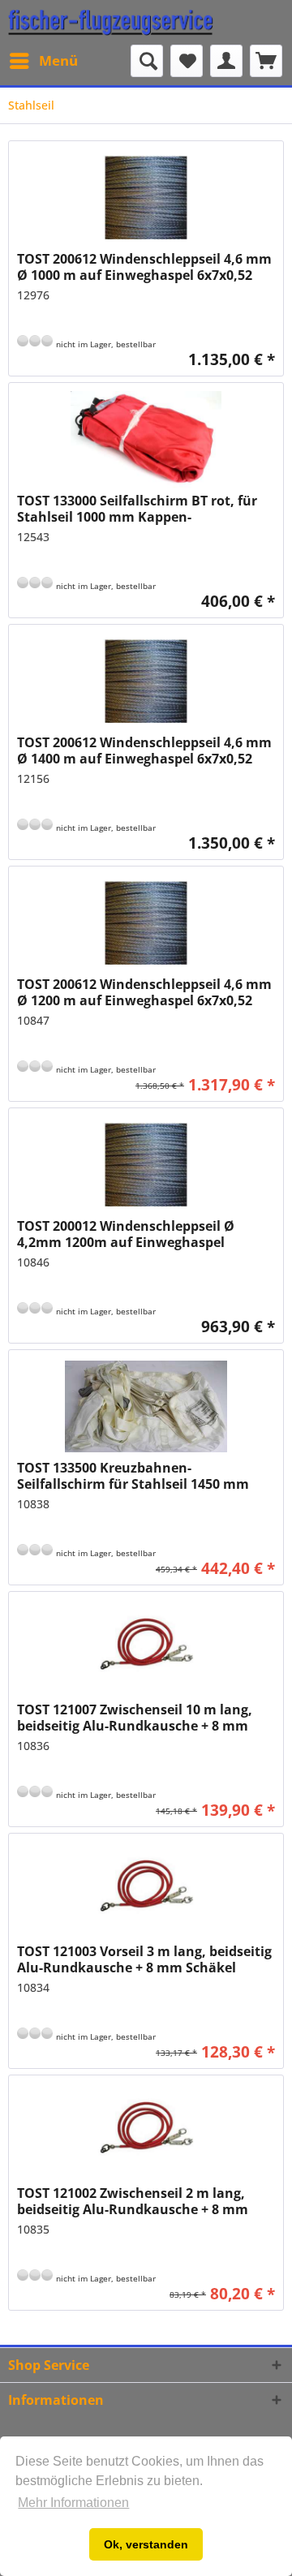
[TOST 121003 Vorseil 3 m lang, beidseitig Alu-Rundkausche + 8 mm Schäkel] (146, 1890)
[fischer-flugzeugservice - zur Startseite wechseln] (111, 22)
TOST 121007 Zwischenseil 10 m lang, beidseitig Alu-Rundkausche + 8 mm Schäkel (135, 1718)
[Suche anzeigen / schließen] (147, 61)
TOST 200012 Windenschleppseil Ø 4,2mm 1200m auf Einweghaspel (126, 1234)
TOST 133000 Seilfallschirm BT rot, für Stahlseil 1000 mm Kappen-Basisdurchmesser (137, 509)
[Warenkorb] (266, 61)
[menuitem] (43, 61)
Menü (58, 60)
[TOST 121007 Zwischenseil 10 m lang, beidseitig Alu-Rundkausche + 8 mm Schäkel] (146, 1649)
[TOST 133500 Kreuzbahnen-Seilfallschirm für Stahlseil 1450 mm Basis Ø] (146, 1407)
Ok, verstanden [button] (146, 2544)
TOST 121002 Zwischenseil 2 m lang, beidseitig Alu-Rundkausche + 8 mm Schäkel (133, 2201)
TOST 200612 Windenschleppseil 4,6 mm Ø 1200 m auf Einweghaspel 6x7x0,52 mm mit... (144, 992)
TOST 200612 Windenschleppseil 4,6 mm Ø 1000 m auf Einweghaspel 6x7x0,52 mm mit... (144, 267)
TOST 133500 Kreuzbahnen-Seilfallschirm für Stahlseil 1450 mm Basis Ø (133, 1476)
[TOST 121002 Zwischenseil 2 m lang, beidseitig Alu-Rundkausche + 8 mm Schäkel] (146, 2132)
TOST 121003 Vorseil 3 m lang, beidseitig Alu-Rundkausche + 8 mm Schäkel (144, 1959)
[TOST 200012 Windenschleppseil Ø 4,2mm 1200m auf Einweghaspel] (146, 1165)
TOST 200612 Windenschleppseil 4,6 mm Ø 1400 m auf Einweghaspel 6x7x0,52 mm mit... (144, 750)
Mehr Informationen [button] (73, 2503)
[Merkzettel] (187, 61)
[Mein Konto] (226, 61)
